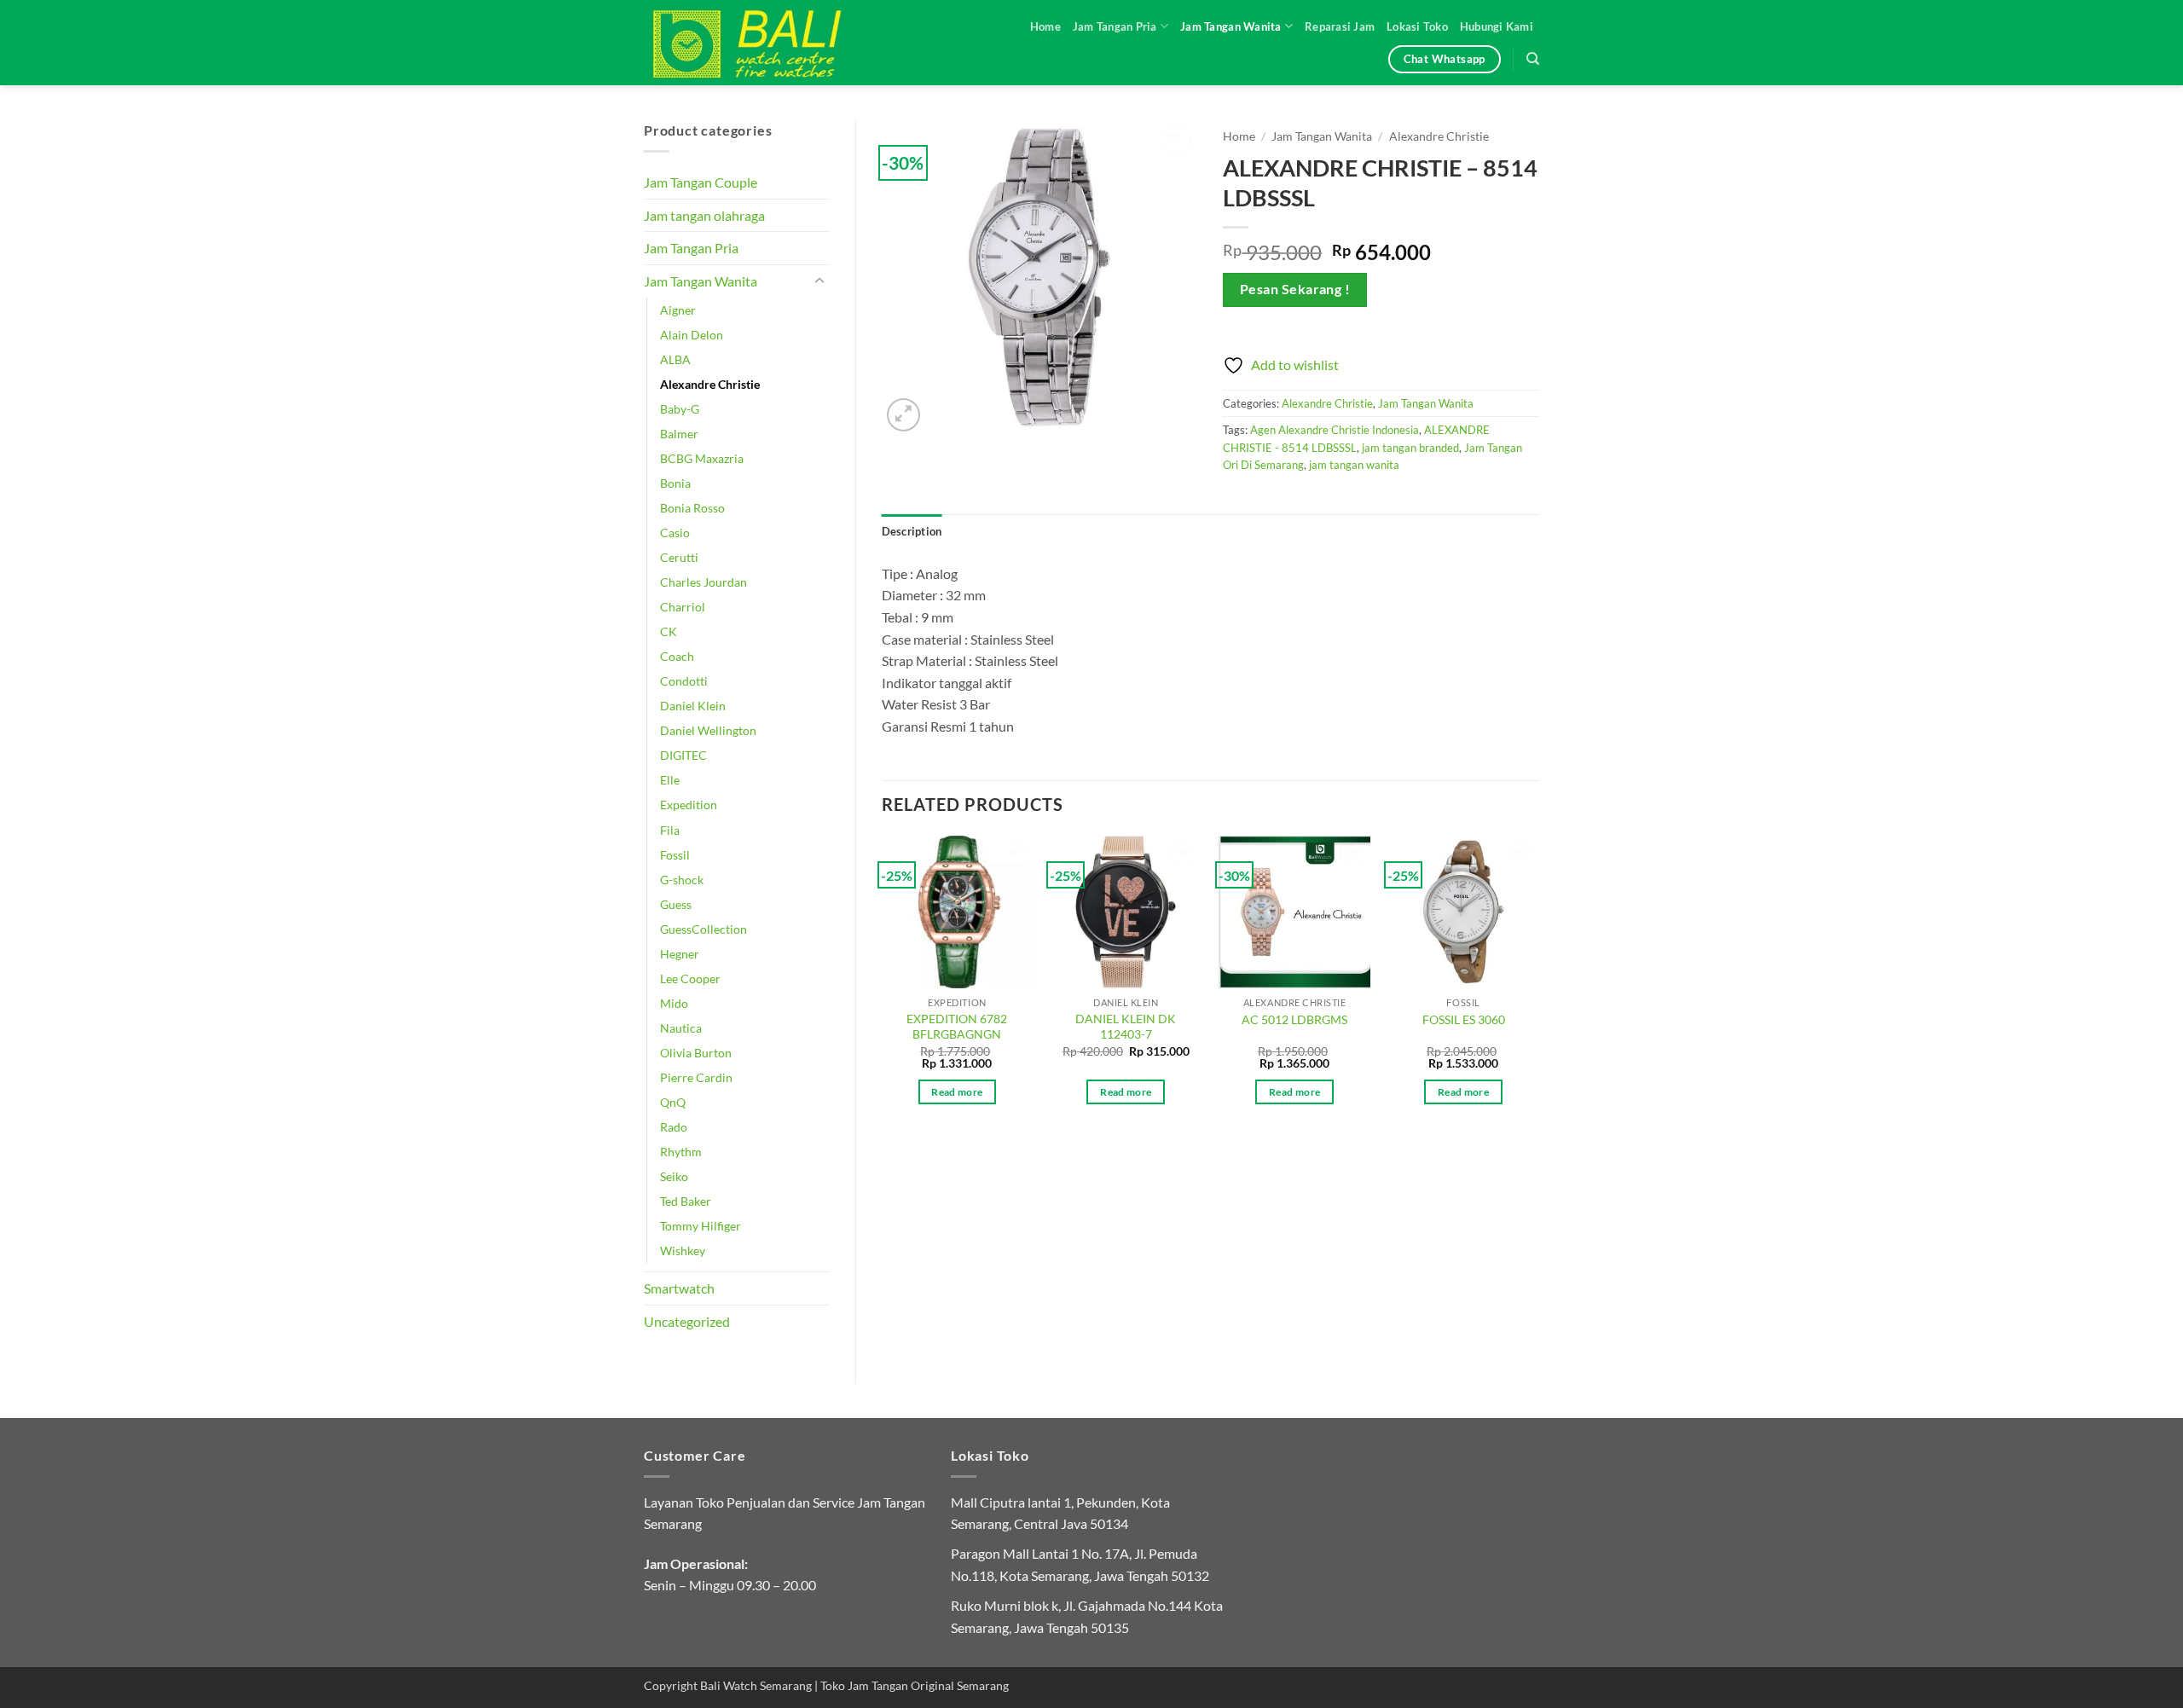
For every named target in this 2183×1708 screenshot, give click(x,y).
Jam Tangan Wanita (1230, 26)
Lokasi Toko (1417, 26)
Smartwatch (679, 1288)
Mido (674, 1003)
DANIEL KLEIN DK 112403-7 (1126, 1027)
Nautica (681, 1028)
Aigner (678, 310)
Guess (676, 904)
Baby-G (680, 409)
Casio (675, 533)
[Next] (1538, 985)
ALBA (675, 359)
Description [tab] (912, 531)
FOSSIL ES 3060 (1464, 1019)
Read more (957, 1092)
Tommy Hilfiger (701, 1226)
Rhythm (681, 1152)
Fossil (675, 855)
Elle (670, 780)
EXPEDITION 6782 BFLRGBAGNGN (957, 1027)
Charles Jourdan (704, 582)
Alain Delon (692, 335)
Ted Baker (686, 1201)
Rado (674, 1127)
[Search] (1533, 59)
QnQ (673, 1102)
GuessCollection (704, 929)
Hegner (680, 954)
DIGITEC (683, 755)
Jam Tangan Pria (1115, 26)
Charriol (683, 607)
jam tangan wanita (1354, 465)
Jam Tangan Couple (701, 182)
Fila (670, 830)
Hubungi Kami (1497, 26)
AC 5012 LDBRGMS (1294, 1019)
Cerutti (679, 557)
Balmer (679, 434)
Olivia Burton (696, 1053)
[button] (903, 415)
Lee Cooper (690, 978)
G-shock (682, 880)
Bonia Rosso (692, 508)
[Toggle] (819, 281)
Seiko (674, 1176)
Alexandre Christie (710, 384)
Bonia (675, 483)
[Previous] (883, 985)
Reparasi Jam (1340, 26)
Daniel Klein (693, 706)
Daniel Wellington (708, 730)
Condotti (684, 681)
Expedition (689, 805)
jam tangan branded (1410, 448)
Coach (677, 656)
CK (669, 631)
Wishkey (683, 1251)
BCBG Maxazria (702, 458)
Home (1045, 26)
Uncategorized (687, 1321)
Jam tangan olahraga (704, 215)
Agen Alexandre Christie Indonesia (1335, 430)
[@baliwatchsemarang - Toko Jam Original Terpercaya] (763, 43)
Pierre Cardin (696, 1077)
